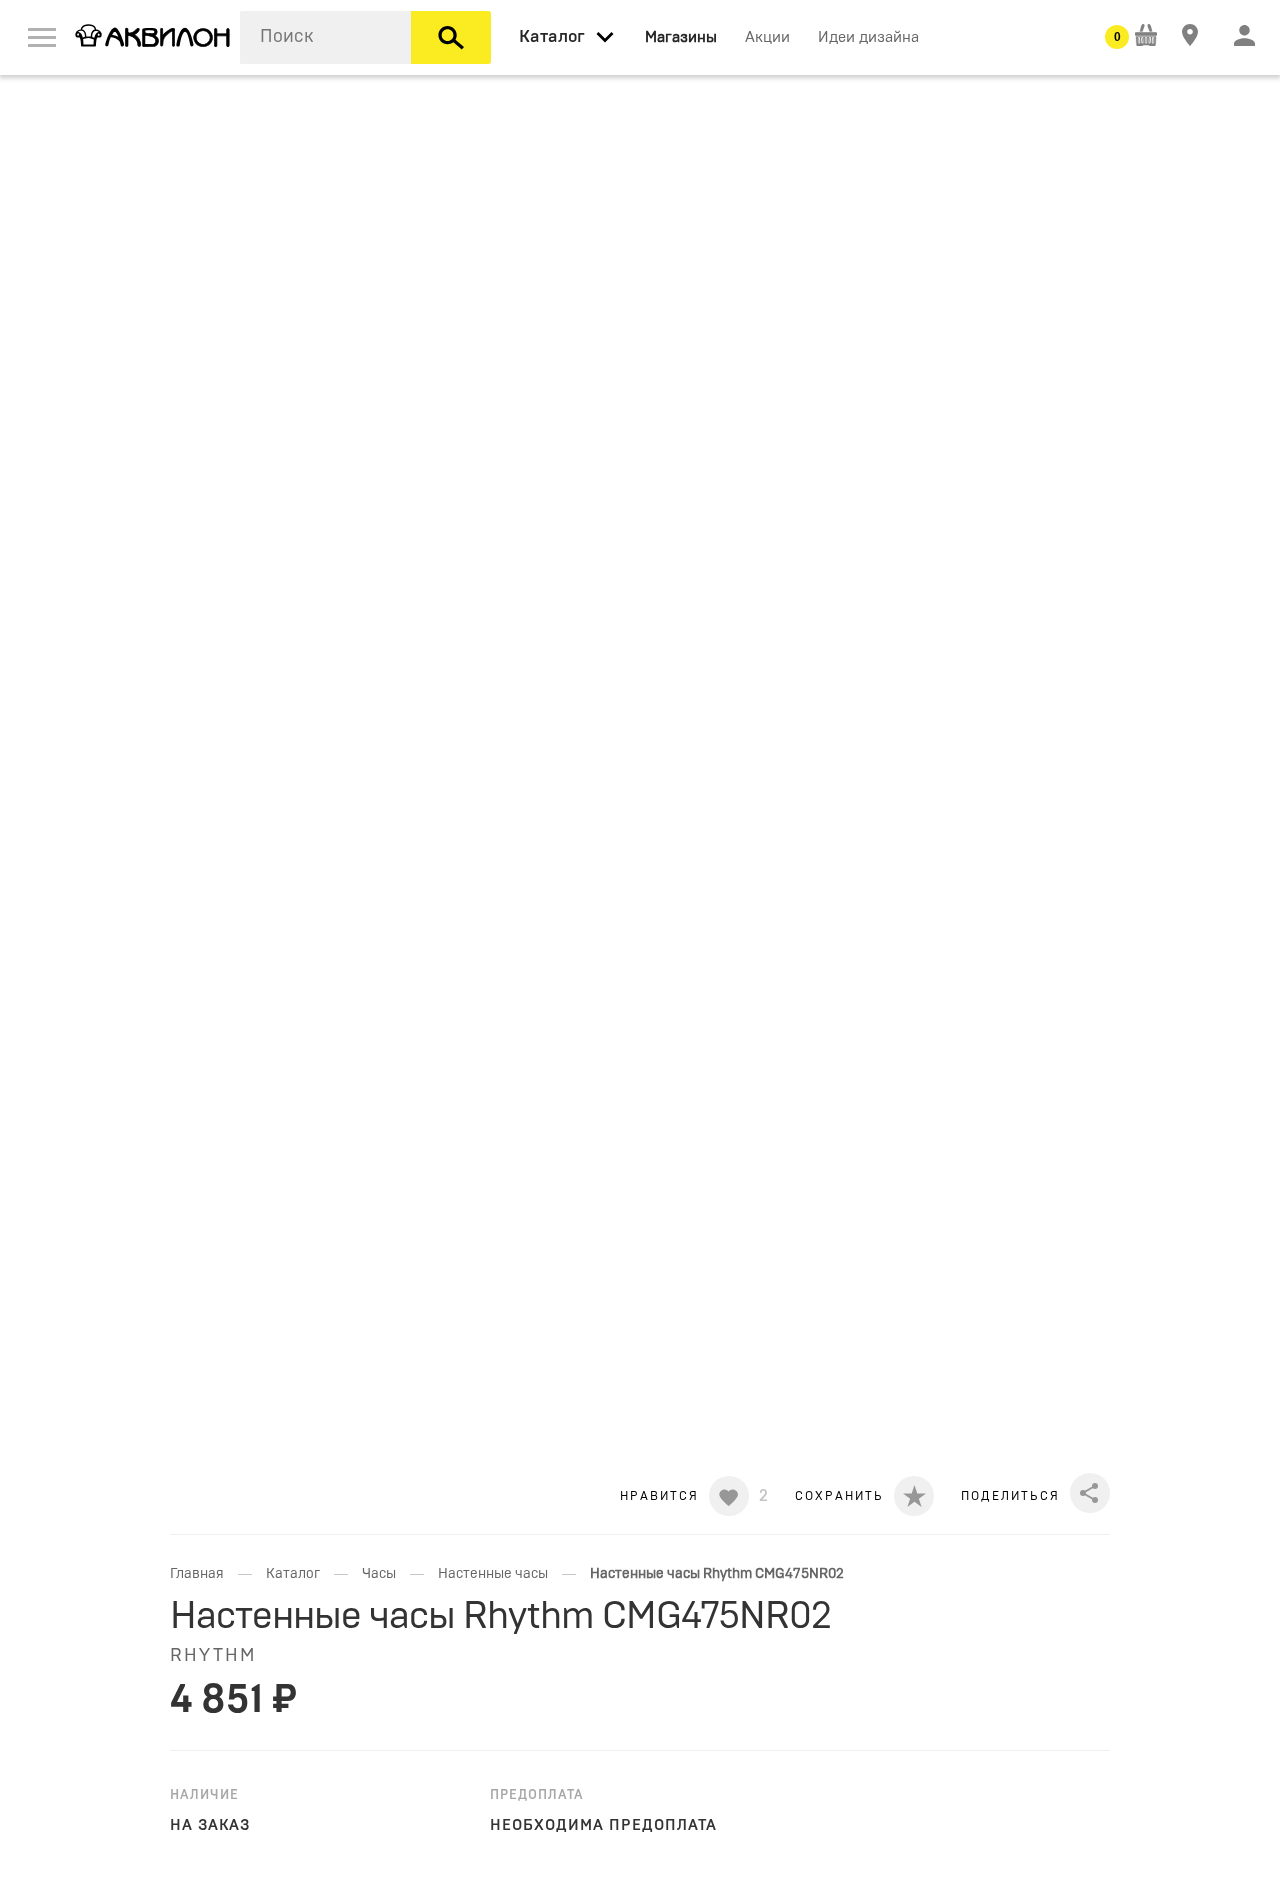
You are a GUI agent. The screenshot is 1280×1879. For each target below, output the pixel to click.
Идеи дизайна (868, 37)
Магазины (681, 37)
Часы (379, 1574)
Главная (197, 1574)
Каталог (293, 1574)
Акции (767, 37)
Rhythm (213, 1656)
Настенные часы (493, 1574)
